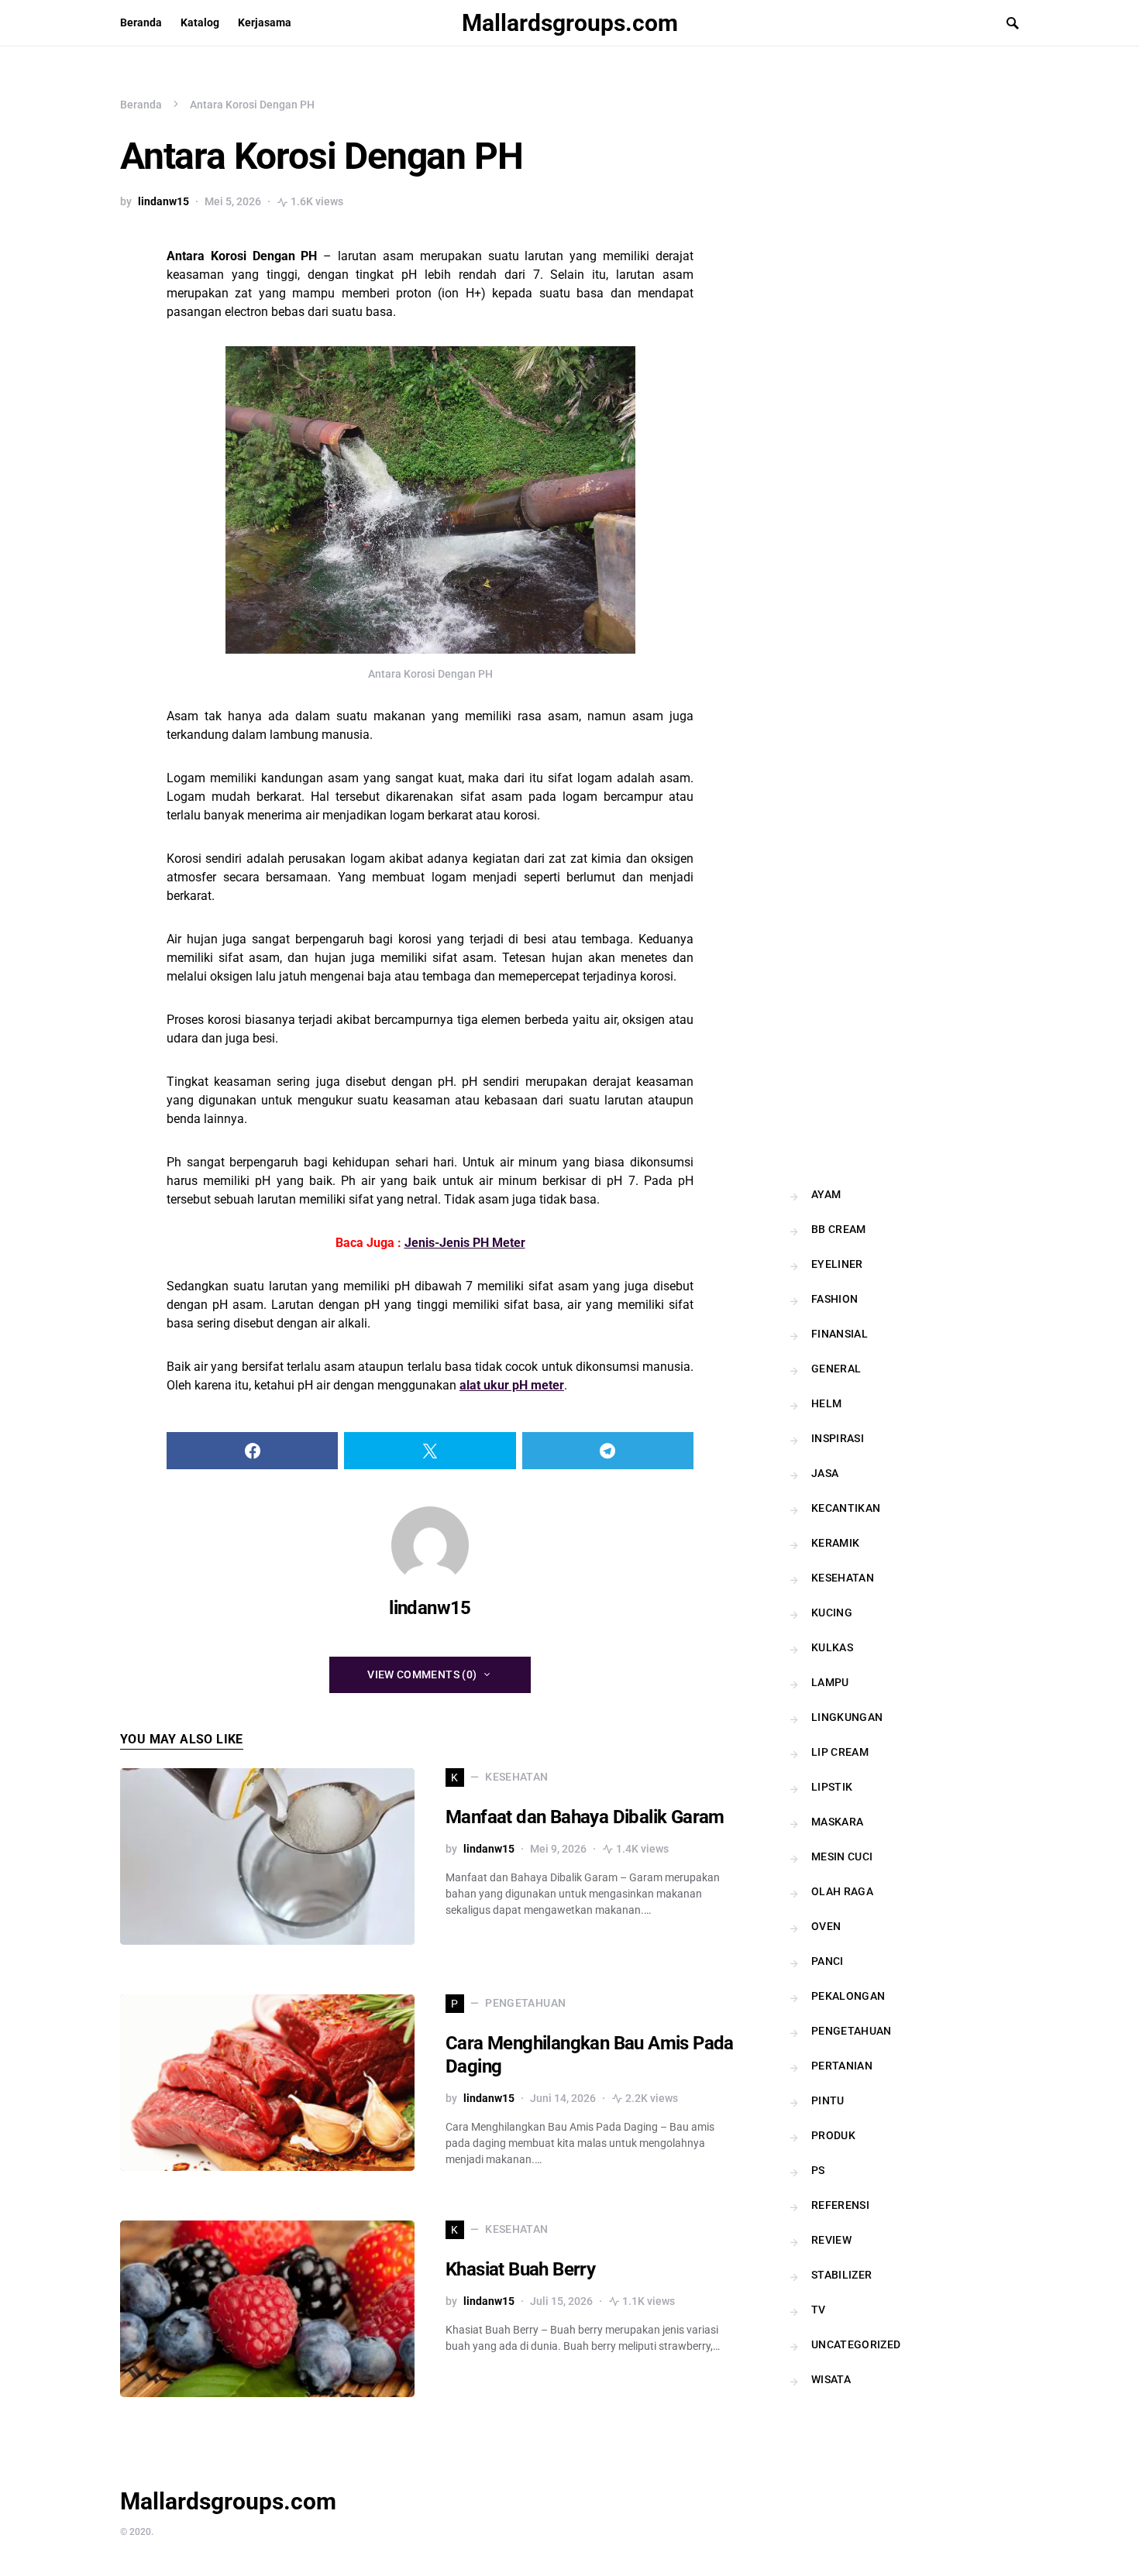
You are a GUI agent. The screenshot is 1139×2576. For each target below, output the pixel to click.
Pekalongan (848, 1996)
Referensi (840, 2205)
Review (831, 2240)
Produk (833, 2135)
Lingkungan (847, 1717)
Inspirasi (838, 1438)
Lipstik (832, 1787)
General (836, 1369)
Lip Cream (840, 1752)
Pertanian (842, 2066)
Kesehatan (843, 1578)
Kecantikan (846, 1508)
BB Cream (839, 1229)
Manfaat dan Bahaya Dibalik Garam (585, 1817)
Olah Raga (842, 1891)
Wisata (831, 2379)
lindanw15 (163, 201)
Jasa (825, 1473)
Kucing (832, 1613)
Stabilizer (842, 2275)
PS (818, 2170)
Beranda (141, 105)
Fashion (834, 1299)
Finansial (840, 1334)
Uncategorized (856, 2344)
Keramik (835, 1543)
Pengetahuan (852, 2031)
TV (819, 2310)
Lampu (830, 1682)
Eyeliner (837, 1264)
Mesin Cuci (842, 1856)
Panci (828, 1961)
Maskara (837, 1822)
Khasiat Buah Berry (520, 2269)
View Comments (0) (422, 1674)
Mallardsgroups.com (570, 23)
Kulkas (832, 1647)
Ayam (826, 1194)
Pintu (828, 2100)
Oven (826, 1926)
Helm (826, 1403)
